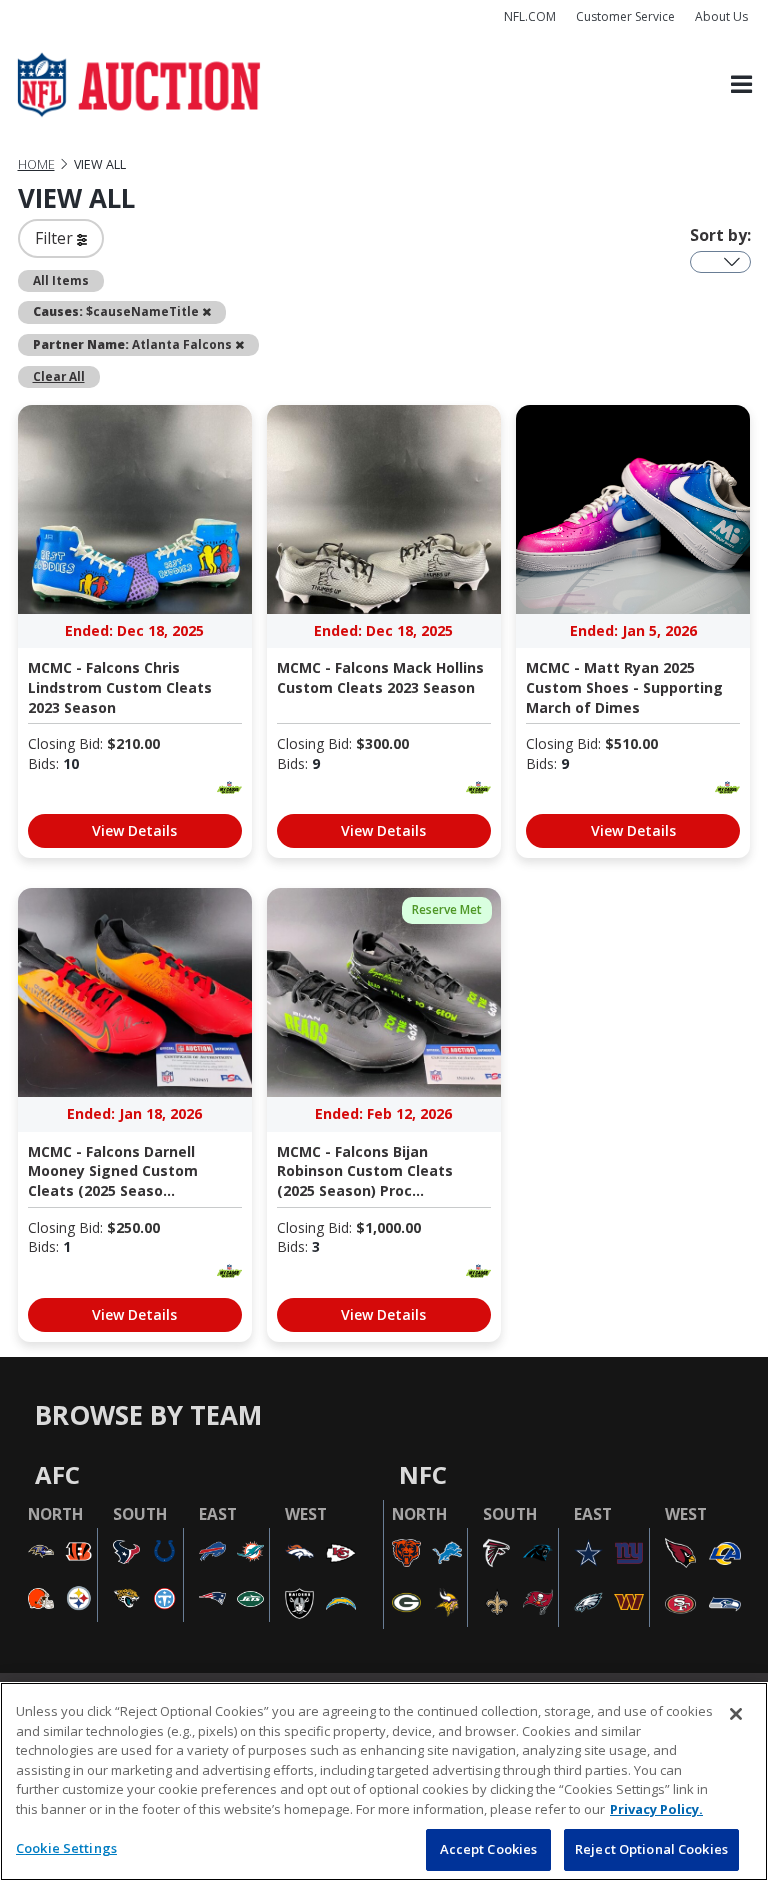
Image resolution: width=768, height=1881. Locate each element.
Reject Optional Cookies (651, 1849)
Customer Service (625, 16)
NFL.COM (530, 16)
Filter (56, 238)
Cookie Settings (66, 1848)
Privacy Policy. (656, 1809)
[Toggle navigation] (741, 85)
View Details (134, 830)
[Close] (736, 1714)
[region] (384, 1781)
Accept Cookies (489, 1849)
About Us (721, 16)
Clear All (59, 376)
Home (36, 164)
